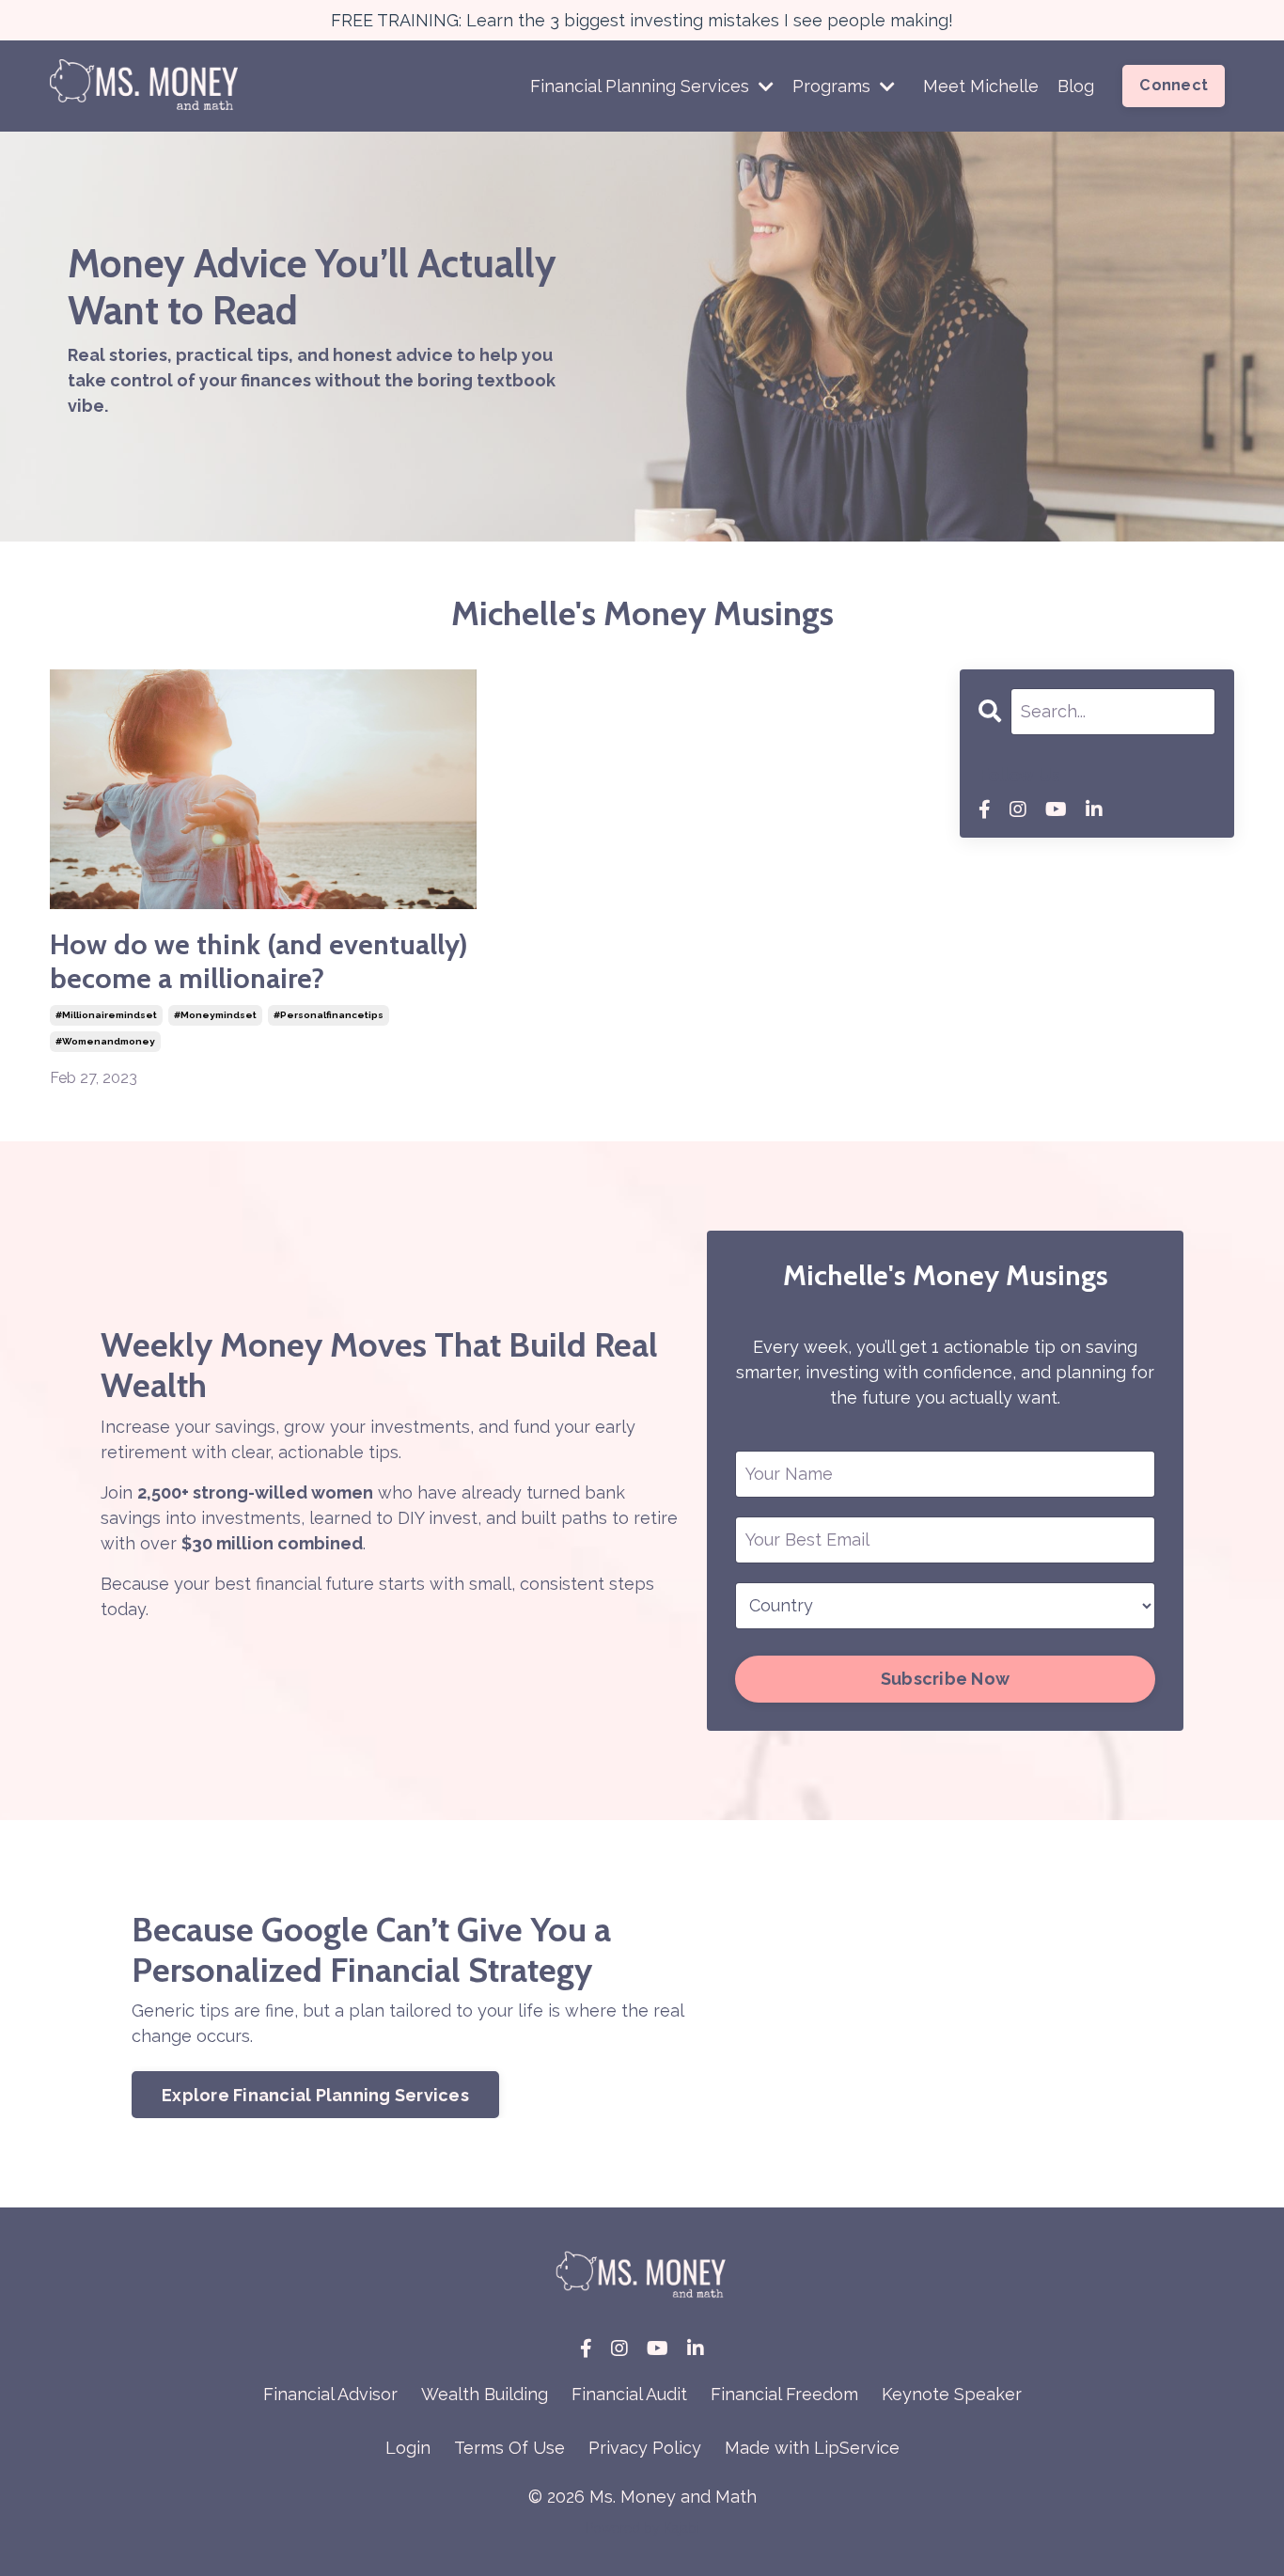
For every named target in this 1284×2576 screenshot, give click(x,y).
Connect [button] (1174, 85)
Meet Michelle (981, 86)
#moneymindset (215, 1015)
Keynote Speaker (952, 2394)
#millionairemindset (106, 1015)
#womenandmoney (105, 1041)
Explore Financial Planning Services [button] (315, 2095)
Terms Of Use (509, 2448)
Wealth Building (485, 2394)
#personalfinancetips (329, 1015)
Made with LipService (812, 2448)
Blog (1076, 86)
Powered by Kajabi (642, 2528)
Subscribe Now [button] (945, 1679)
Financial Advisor (330, 2394)
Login (408, 2448)
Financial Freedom (784, 2394)
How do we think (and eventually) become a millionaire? (259, 962)
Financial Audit (629, 2394)
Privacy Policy (645, 2448)
